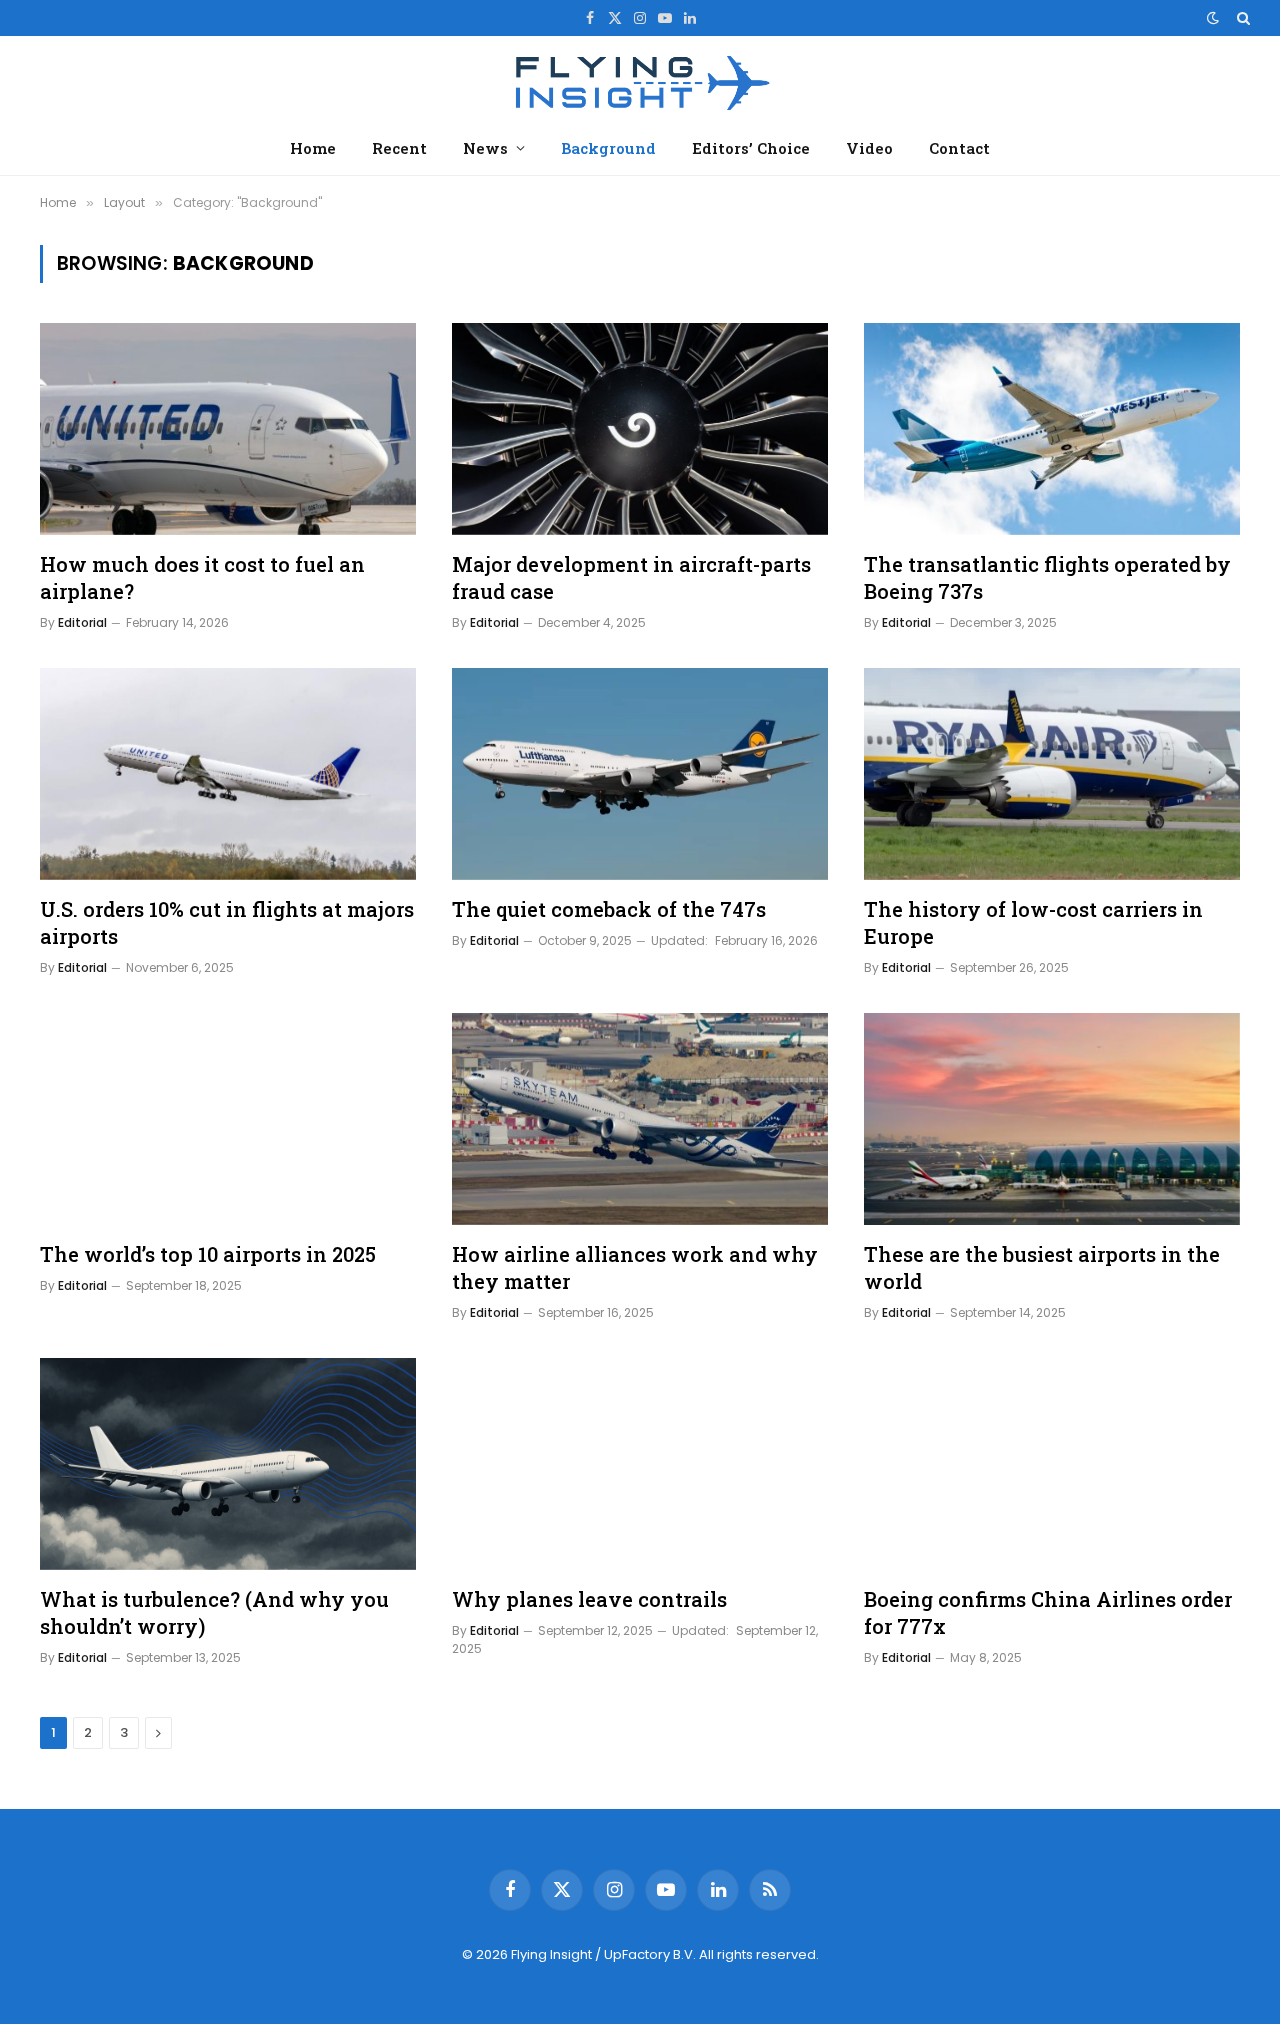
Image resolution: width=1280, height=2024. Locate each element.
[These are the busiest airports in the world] (1052, 1119)
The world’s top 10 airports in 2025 (208, 1254)
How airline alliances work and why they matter (635, 1267)
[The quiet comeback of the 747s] (640, 774)
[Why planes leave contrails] (640, 1464)
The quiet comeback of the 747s (609, 909)
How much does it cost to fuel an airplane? (202, 577)
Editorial (82, 622)
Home (313, 148)
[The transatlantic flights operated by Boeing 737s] (1052, 429)
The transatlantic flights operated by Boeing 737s (1047, 577)
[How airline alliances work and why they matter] (640, 1119)
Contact (959, 148)
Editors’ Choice (751, 148)
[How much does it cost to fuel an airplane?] (228, 429)
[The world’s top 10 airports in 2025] (228, 1119)
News (485, 148)
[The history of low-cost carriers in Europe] (1052, 774)
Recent (399, 148)
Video (869, 148)
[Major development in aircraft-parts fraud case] (640, 429)
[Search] (1241, 18)
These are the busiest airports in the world (1042, 1267)
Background (608, 148)
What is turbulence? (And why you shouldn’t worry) (214, 1612)
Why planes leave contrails (589, 1599)
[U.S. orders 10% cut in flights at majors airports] (228, 774)
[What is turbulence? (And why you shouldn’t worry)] (228, 1464)
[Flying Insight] (640, 81)
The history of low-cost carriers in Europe (1033, 922)
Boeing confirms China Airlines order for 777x (1048, 1612)
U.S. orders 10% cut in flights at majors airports (227, 922)
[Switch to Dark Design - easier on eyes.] (1213, 18)
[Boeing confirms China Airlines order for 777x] (1052, 1464)
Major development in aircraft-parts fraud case (631, 577)
